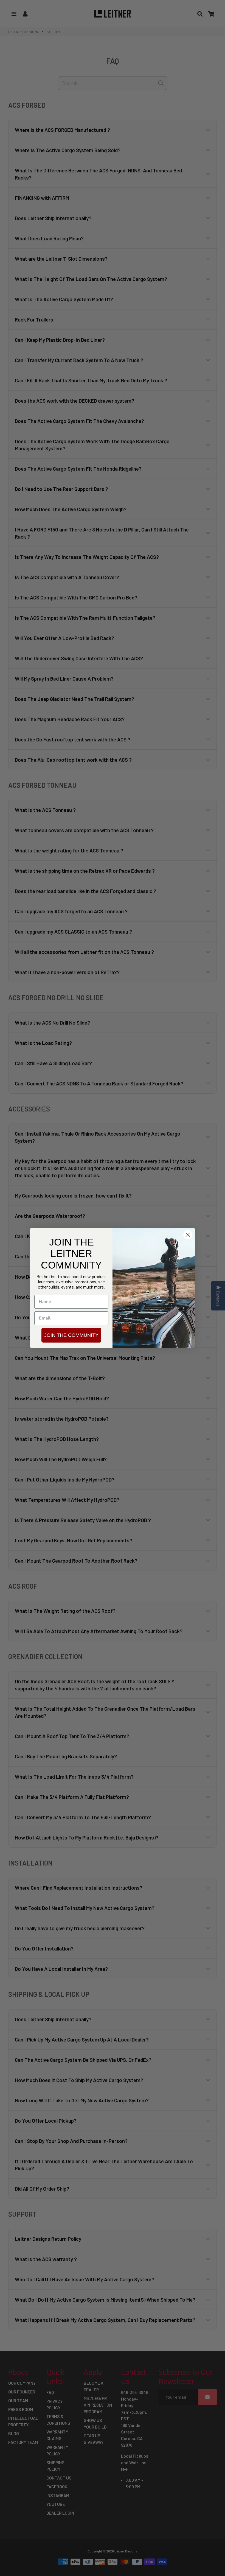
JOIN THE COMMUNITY (71, 1335)
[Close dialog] (188, 1235)
